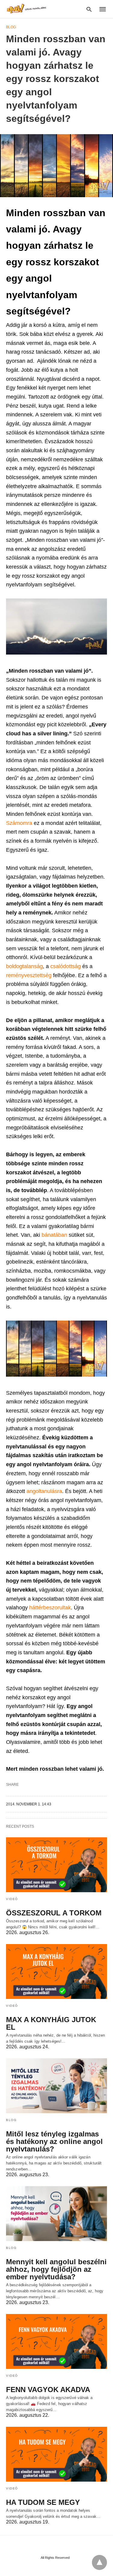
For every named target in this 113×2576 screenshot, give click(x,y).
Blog (11, 27)
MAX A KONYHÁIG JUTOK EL (51, 2023)
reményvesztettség (30, 975)
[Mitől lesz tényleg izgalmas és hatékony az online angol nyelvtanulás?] (56, 2086)
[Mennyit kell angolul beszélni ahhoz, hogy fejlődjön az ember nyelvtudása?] (56, 2214)
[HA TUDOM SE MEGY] (56, 2454)
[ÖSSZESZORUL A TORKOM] (56, 1865)
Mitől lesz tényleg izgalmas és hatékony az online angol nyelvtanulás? (54, 2141)
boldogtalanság (24, 966)
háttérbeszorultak (50, 1608)
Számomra (20, 823)
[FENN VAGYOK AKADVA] (56, 2341)
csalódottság (66, 966)
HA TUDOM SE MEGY (43, 2502)
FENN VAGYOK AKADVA (48, 2390)
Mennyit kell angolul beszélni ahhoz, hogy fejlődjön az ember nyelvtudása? (56, 2269)
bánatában (55, 1235)
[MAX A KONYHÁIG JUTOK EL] (56, 1971)
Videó (12, 1899)
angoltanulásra (44, 1491)
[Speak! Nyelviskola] (27, 9)
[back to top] (99, 2562)
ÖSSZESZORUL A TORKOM (54, 1913)
